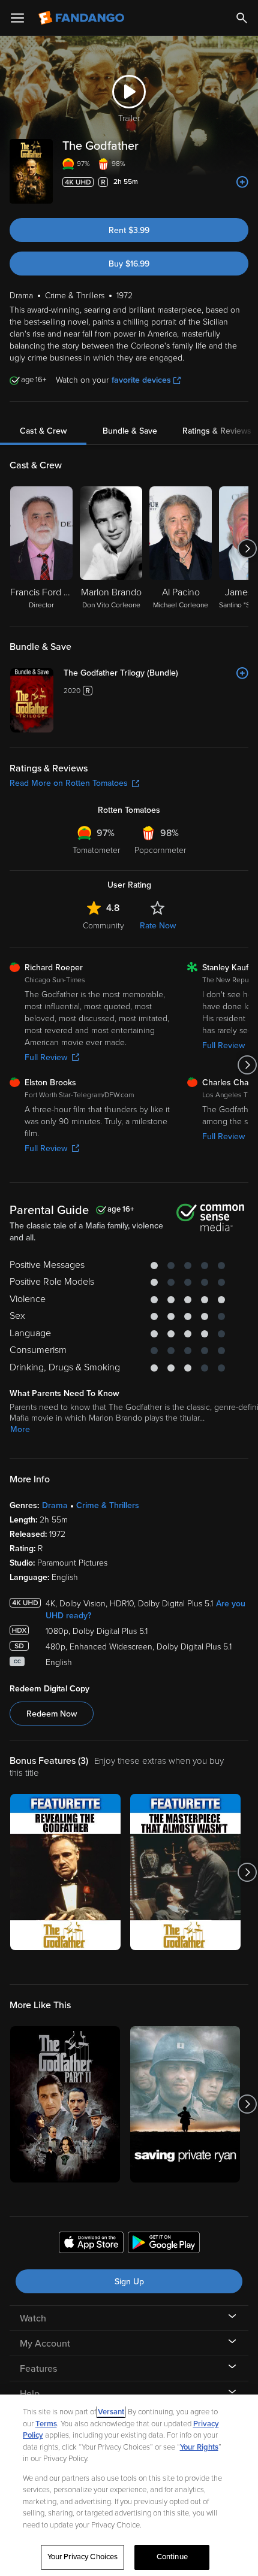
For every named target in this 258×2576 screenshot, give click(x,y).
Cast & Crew (43, 431)
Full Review (46, 1057)
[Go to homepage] (82, 18)
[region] (129, 2485)
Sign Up (129, 2282)
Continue (172, 2557)
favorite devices (141, 380)
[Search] (242, 18)
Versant (111, 2412)
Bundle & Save (130, 431)
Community (103, 926)
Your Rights (199, 2447)
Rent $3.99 (129, 230)
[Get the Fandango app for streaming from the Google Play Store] (164, 2244)
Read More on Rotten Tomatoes (69, 783)
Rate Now (158, 926)
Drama (55, 1505)
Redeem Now (52, 1714)
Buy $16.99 (129, 264)
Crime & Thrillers (108, 1505)
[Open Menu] (17, 18)
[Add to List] (242, 182)
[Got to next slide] (247, 549)
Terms (46, 2424)
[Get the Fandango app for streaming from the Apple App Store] (91, 2244)
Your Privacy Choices (83, 2557)
